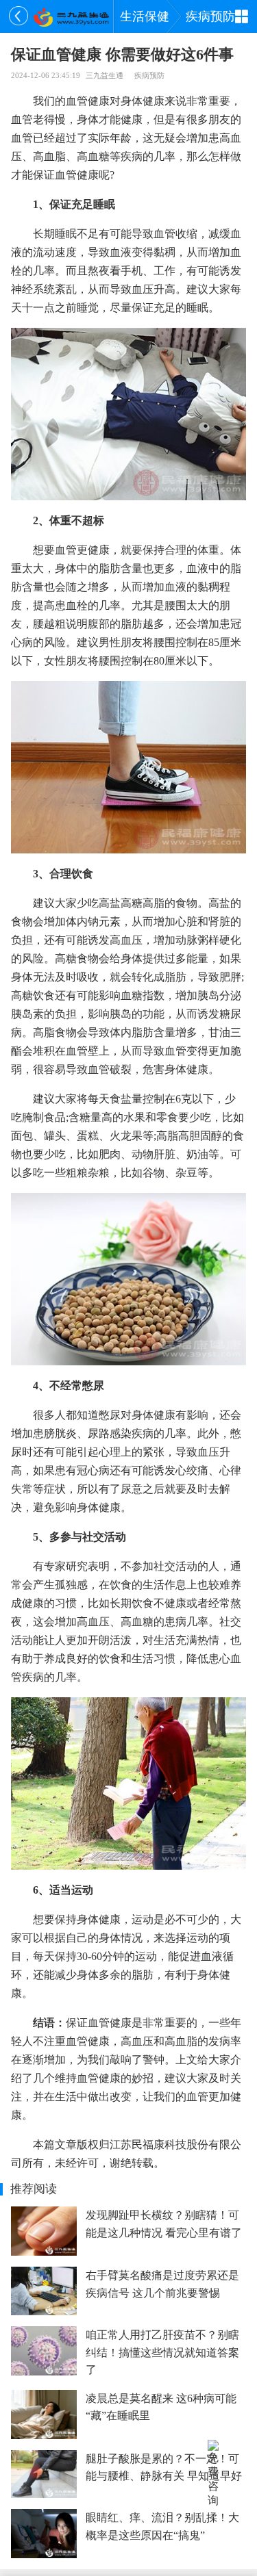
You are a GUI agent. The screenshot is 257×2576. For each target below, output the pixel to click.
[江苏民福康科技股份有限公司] (71, 16)
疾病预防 (210, 16)
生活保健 (145, 16)
